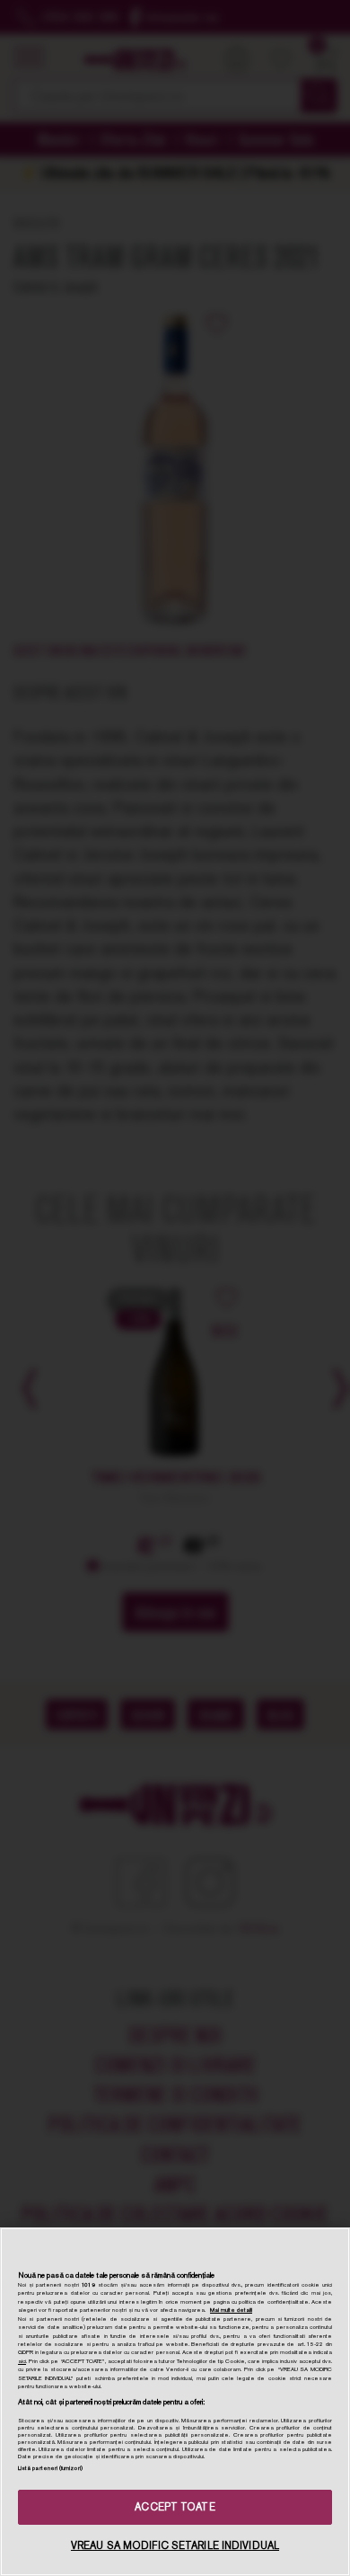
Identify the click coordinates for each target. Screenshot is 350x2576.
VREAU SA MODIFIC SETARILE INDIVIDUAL (175, 2545)
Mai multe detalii (231, 2310)
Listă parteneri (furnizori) (50, 2468)
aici (22, 2361)
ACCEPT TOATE (175, 2507)
